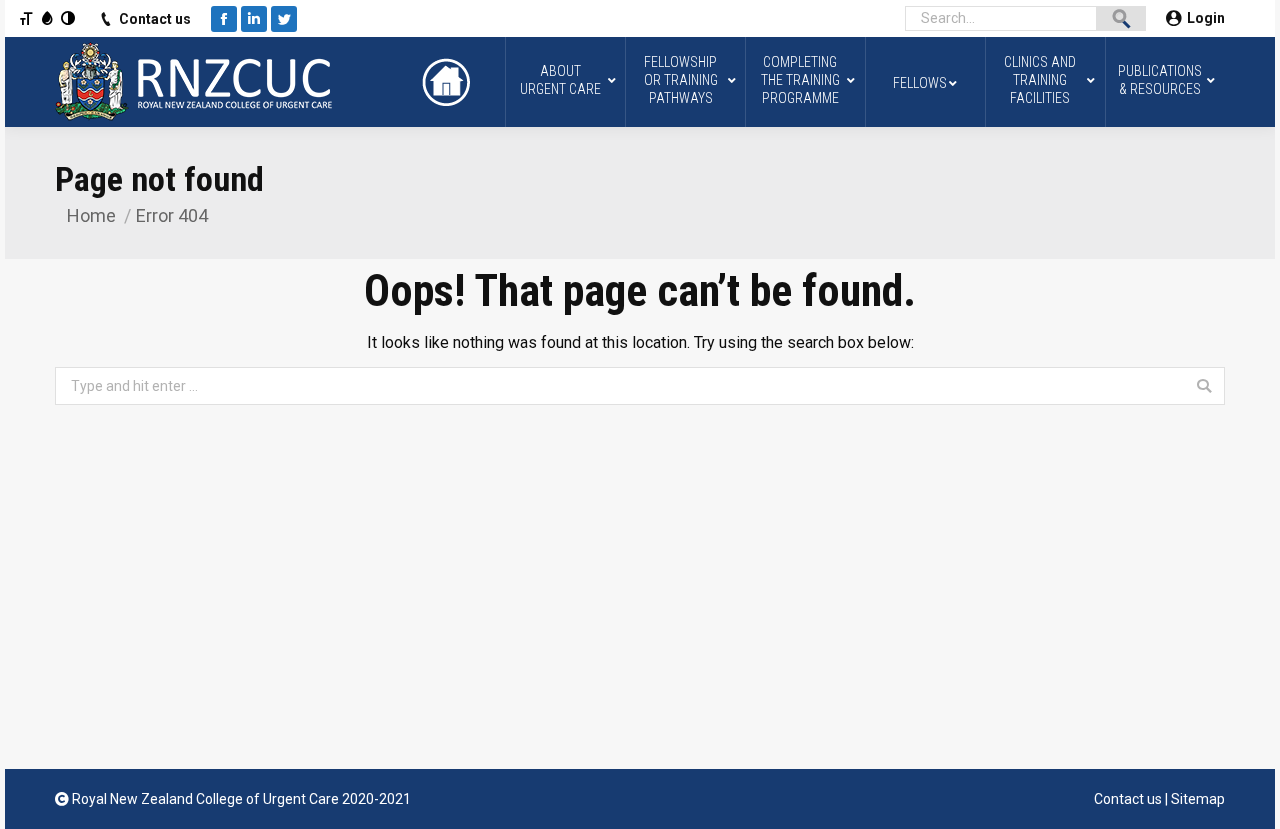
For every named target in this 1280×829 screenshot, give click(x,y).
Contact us (155, 19)
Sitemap (1198, 799)
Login (1206, 18)
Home (91, 215)
